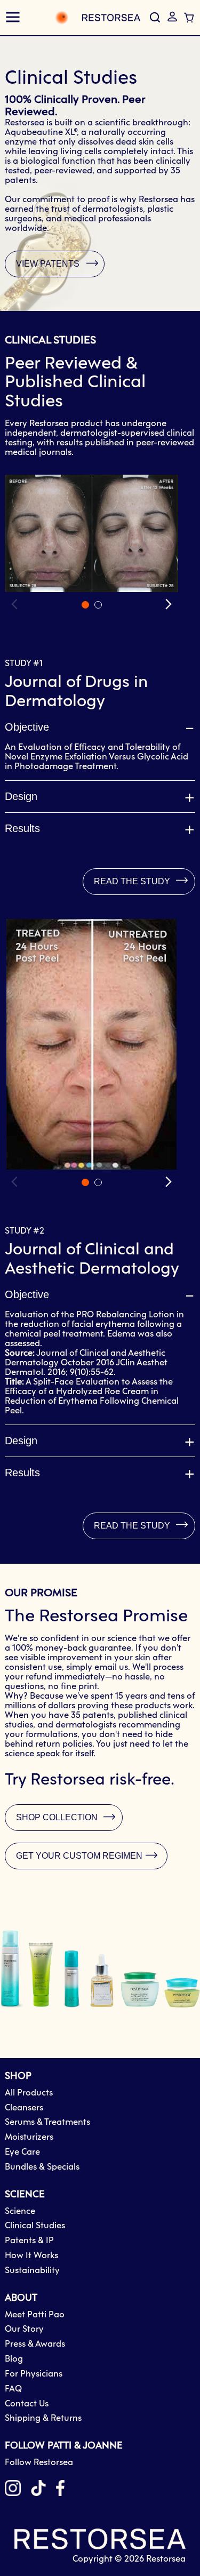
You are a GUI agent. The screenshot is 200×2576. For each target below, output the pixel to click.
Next (167, 604)
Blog (14, 2359)
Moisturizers (29, 2137)
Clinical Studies (35, 2226)
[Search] (155, 18)
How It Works (31, 2256)
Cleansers (24, 2108)
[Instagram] (13, 2490)
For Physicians (34, 2374)
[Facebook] (60, 2490)
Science (20, 2211)
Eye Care (22, 2152)
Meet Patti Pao (35, 2315)
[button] (172, 17)
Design (21, 796)
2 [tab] (98, 605)
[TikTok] (38, 2490)
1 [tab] (85, 605)
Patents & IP (29, 2241)
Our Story (24, 2329)
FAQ (13, 2389)
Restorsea (166, 2559)
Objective (27, 727)
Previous (15, 604)
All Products (29, 2093)
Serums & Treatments (47, 2122)
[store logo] (86, 18)
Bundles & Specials (42, 2167)
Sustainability (32, 2271)
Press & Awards (35, 2344)
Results (22, 828)
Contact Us (27, 2404)
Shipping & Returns (43, 2418)
